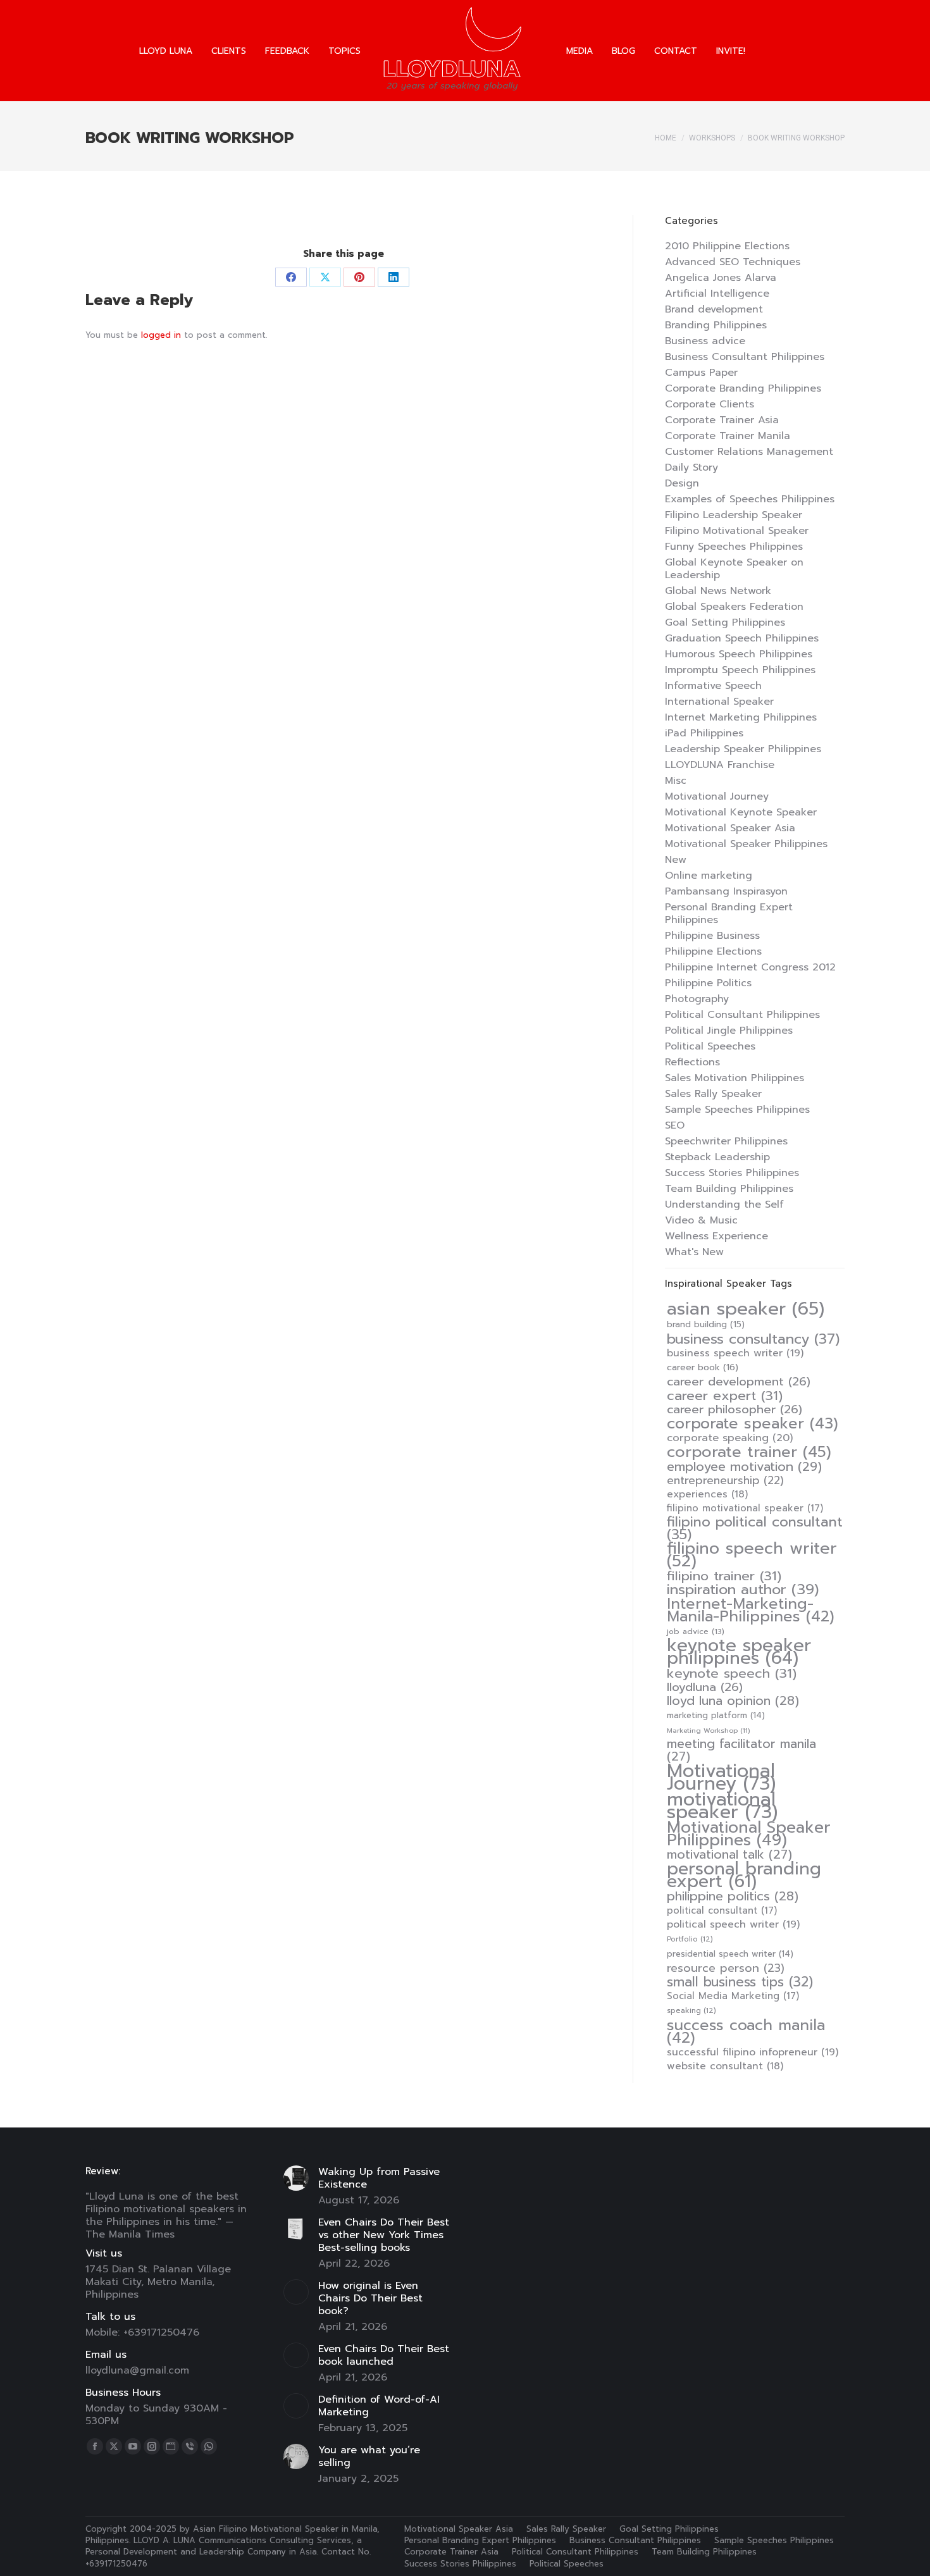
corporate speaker (753, 1423)
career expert (725, 1396)
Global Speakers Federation (734, 607)
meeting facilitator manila (741, 1750)
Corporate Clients (710, 404)
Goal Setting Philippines (725, 622)
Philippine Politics (708, 983)
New (676, 860)
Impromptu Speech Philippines (740, 670)
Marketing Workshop (708, 1730)
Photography (697, 999)
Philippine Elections (713, 951)
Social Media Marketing (733, 1996)
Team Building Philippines (729, 1189)
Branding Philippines (716, 325)
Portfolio (690, 1939)
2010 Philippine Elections (727, 246)
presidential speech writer (730, 1954)
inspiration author (743, 1590)
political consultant (722, 1910)
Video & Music (701, 1220)
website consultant (725, 2066)
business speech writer (735, 1353)
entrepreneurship (725, 1480)
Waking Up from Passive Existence (379, 2178)
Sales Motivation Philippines (735, 1078)
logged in (161, 335)
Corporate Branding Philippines (743, 388)
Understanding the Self (724, 1204)
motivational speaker (722, 1805)
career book (703, 1368)
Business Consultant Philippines (745, 357)
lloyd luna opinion (733, 1701)
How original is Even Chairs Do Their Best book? (370, 2298)
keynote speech (732, 1673)
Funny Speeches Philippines (734, 547)
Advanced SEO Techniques (733, 262)
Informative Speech (713, 686)
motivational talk (729, 1855)
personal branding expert (744, 1875)
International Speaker (719, 702)
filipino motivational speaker (745, 1508)
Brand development (714, 309)
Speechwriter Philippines (726, 1141)
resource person (726, 1968)
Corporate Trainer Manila (728, 436)
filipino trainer (724, 1576)
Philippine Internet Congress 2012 (750, 967)
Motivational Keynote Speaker (741, 812)
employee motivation (744, 1466)
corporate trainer (749, 1452)
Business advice (705, 341)
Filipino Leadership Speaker (734, 515)
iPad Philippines (704, 733)
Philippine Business (712, 936)
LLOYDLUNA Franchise (720, 765)
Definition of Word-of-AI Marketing (379, 2406)
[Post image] (296, 2178)
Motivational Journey (717, 796)
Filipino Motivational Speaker (737, 531)
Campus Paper (701, 373)
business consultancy (753, 1339)
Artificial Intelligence (717, 294)
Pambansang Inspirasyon (726, 891)
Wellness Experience (716, 1236)
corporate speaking (730, 1438)
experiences (707, 1494)
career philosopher (735, 1409)
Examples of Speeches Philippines (750, 499)
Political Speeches (710, 1046)
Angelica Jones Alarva (721, 278)
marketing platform (716, 1715)
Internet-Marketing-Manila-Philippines (751, 1610)
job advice (696, 1632)
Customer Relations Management (749, 452)
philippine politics (733, 1897)
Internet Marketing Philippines (741, 717)
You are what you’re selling (369, 2456)
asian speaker (746, 1309)
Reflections (692, 1062)
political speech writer (733, 1924)
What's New (694, 1252)
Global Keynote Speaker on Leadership (734, 569)
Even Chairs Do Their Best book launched (384, 2355)
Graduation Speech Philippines (742, 638)
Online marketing (709, 876)
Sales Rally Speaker (713, 1094)
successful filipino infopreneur (753, 2052)
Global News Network (718, 591)
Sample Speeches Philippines (737, 1110)
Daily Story (691, 468)
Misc (676, 781)
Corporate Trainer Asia (722, 420)
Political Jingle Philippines (729, 1031)
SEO (675, 1125)
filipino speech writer (752, 1555)
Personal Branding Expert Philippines (729, 913)
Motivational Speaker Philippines (746, 844)
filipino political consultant (755, 1528)
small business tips (740, 1982)
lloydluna (705, 1687)
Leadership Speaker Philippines (743, 749)
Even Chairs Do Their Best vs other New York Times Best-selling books (384, 2235)
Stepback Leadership (717, 1157)
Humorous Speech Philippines (739, 654)
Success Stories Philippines (732, 1173)
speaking (691, 2011)
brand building (706, 1325)
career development (739, 1382)
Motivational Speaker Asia (730, 828)
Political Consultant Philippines (742, 1015)
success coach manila (746, 2031)
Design (682, 483)
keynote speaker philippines (739, 1652)
